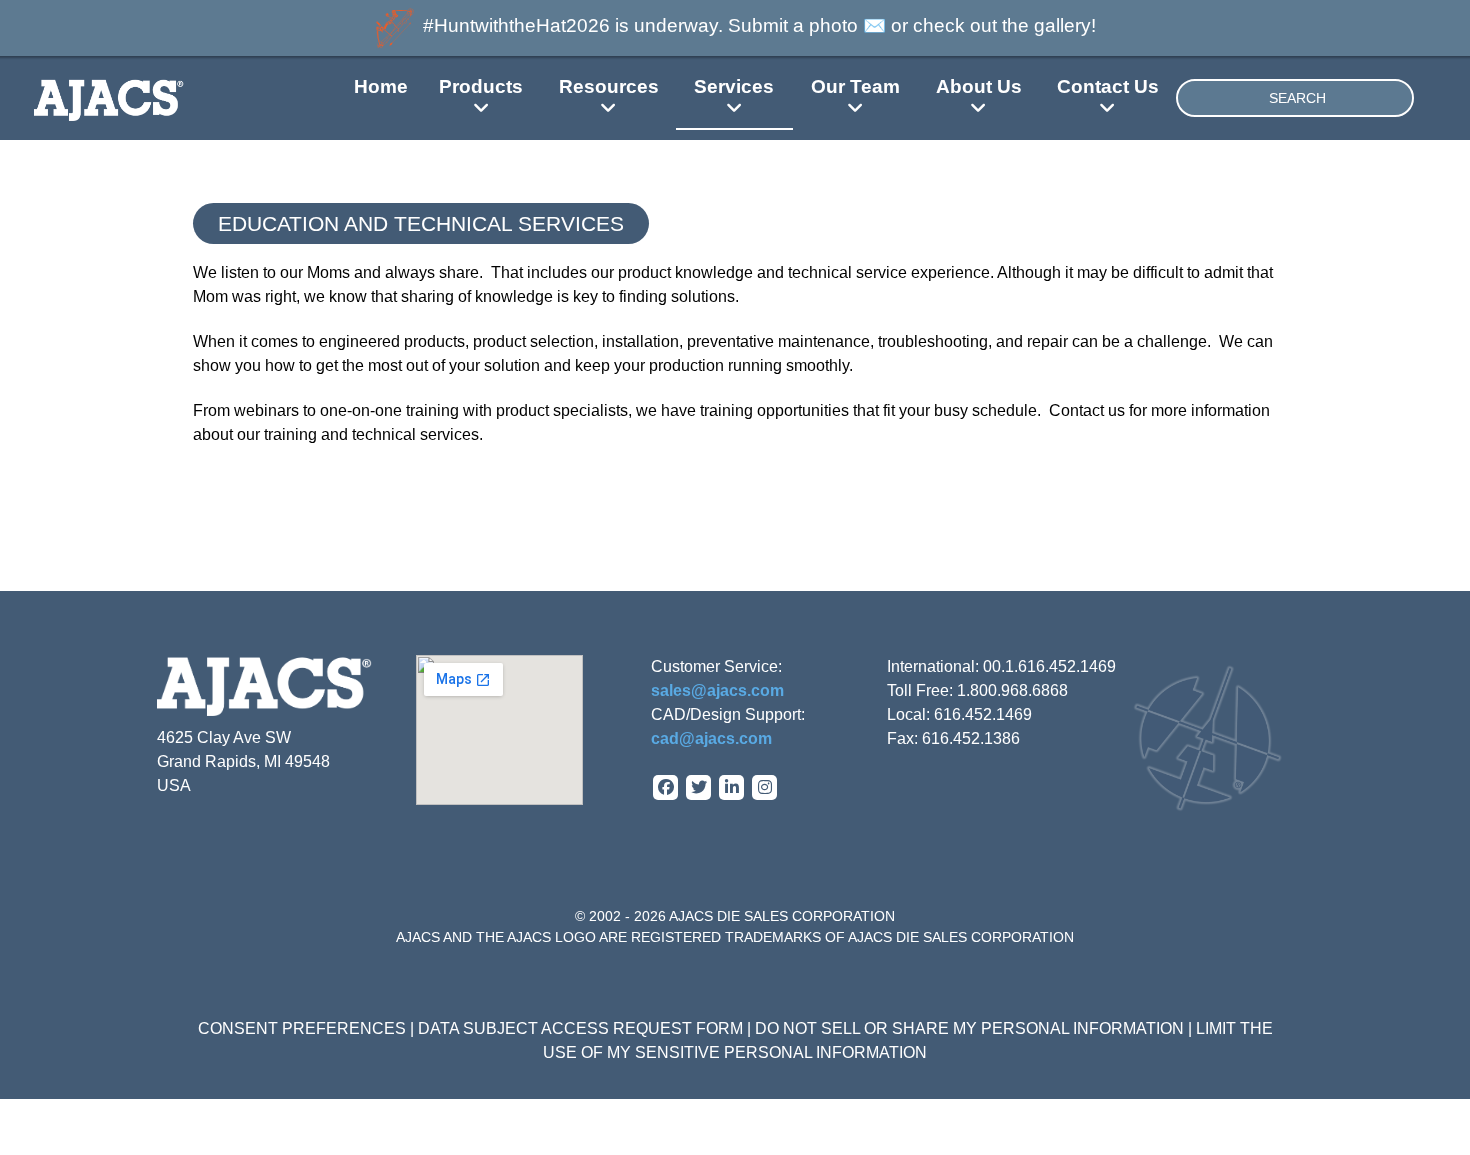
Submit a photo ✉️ (807, 25)
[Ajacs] (147, 98)
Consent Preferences (302, 1028)
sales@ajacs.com (717, 690)
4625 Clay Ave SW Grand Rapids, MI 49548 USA (243, 761)
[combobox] (1295, 98)
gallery (1062, 25)
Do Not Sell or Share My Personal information (969, 1028)
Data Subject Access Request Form (580, 1028)
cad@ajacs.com (711, 738)
